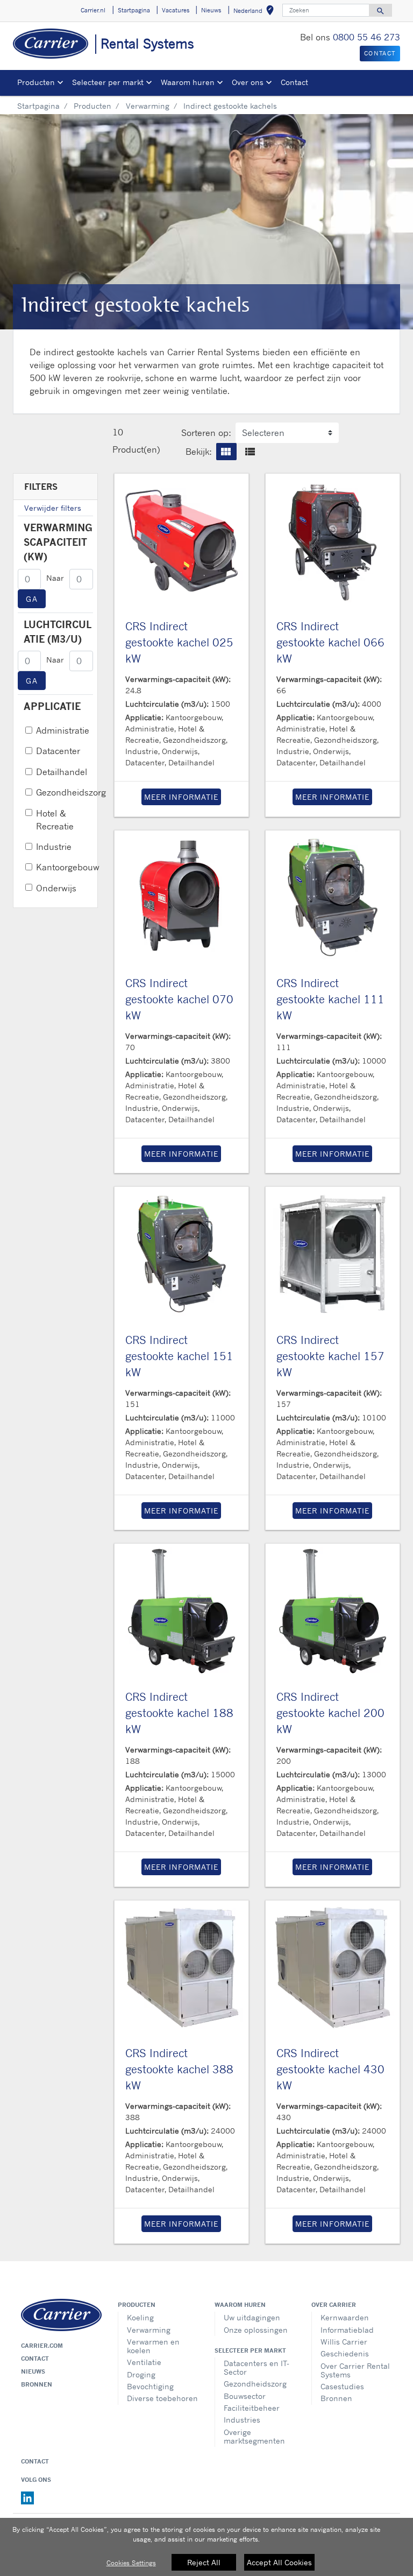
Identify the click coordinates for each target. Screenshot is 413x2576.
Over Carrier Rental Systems (355, 2370)
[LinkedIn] (27, 2497)
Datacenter (58, 751)
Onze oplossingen (256, 2330)
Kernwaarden (345, 2317)
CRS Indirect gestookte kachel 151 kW (179, 1356)
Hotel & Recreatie (55, 820)
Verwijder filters (53, 508)
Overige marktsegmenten (254, 2436)
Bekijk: (199, 452)
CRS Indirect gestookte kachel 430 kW (330, 2069)
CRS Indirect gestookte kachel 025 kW (179, 642)
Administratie (63, 730)
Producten (92, 106)
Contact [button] (380, 53)
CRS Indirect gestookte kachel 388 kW (179, 2069)
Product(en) (136, 449)
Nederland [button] (256, 12)
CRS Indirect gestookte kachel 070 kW (179, 999)
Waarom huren (240, 2305)
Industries (242, 2420)
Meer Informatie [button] (181, 797)
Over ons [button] (248, 82)
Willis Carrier (344, 2342)
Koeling (140, 2317)
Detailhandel (62, 772)
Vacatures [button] (176, 10)
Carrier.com (42, 2346)
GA (32, 599)
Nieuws (33, 2371)
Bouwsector (245, 2396)
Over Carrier (334, 2305)
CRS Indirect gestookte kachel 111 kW (330, 999)
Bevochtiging (150, 2386)
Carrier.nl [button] (93, 10)
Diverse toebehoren (162, 2398)
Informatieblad (347, 2330)
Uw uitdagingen (252, 2317)
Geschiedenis (345, 2353)
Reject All (204, 2562)
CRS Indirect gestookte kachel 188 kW (179, 1713)
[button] (226, 452)
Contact (294, 82)
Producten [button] (36, 82)
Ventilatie (144, 2362)
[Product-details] (181, 541)
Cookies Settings (131, 2563)
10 (118, 432)
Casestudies (342, 2386)
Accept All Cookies (279, 2562)
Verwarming (148, 106)
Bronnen (37, 2384)
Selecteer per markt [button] (108, 82)
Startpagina (38, 106)
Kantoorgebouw (68, 867)
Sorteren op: (206, 433)
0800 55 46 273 (366, 37)
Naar (55, 578)
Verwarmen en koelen (153, 2346)
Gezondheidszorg (71, 792)
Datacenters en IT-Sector (257, 2367)
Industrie (54, 847)
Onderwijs (56, 888)
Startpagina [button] (134, 10)
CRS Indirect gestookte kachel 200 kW (330, 1713)
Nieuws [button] (211, 10)
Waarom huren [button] (188, 82)
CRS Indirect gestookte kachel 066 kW (330, 642)
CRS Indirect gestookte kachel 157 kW (330, 1356)
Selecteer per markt (250, 2350)
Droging (141, 2374)
